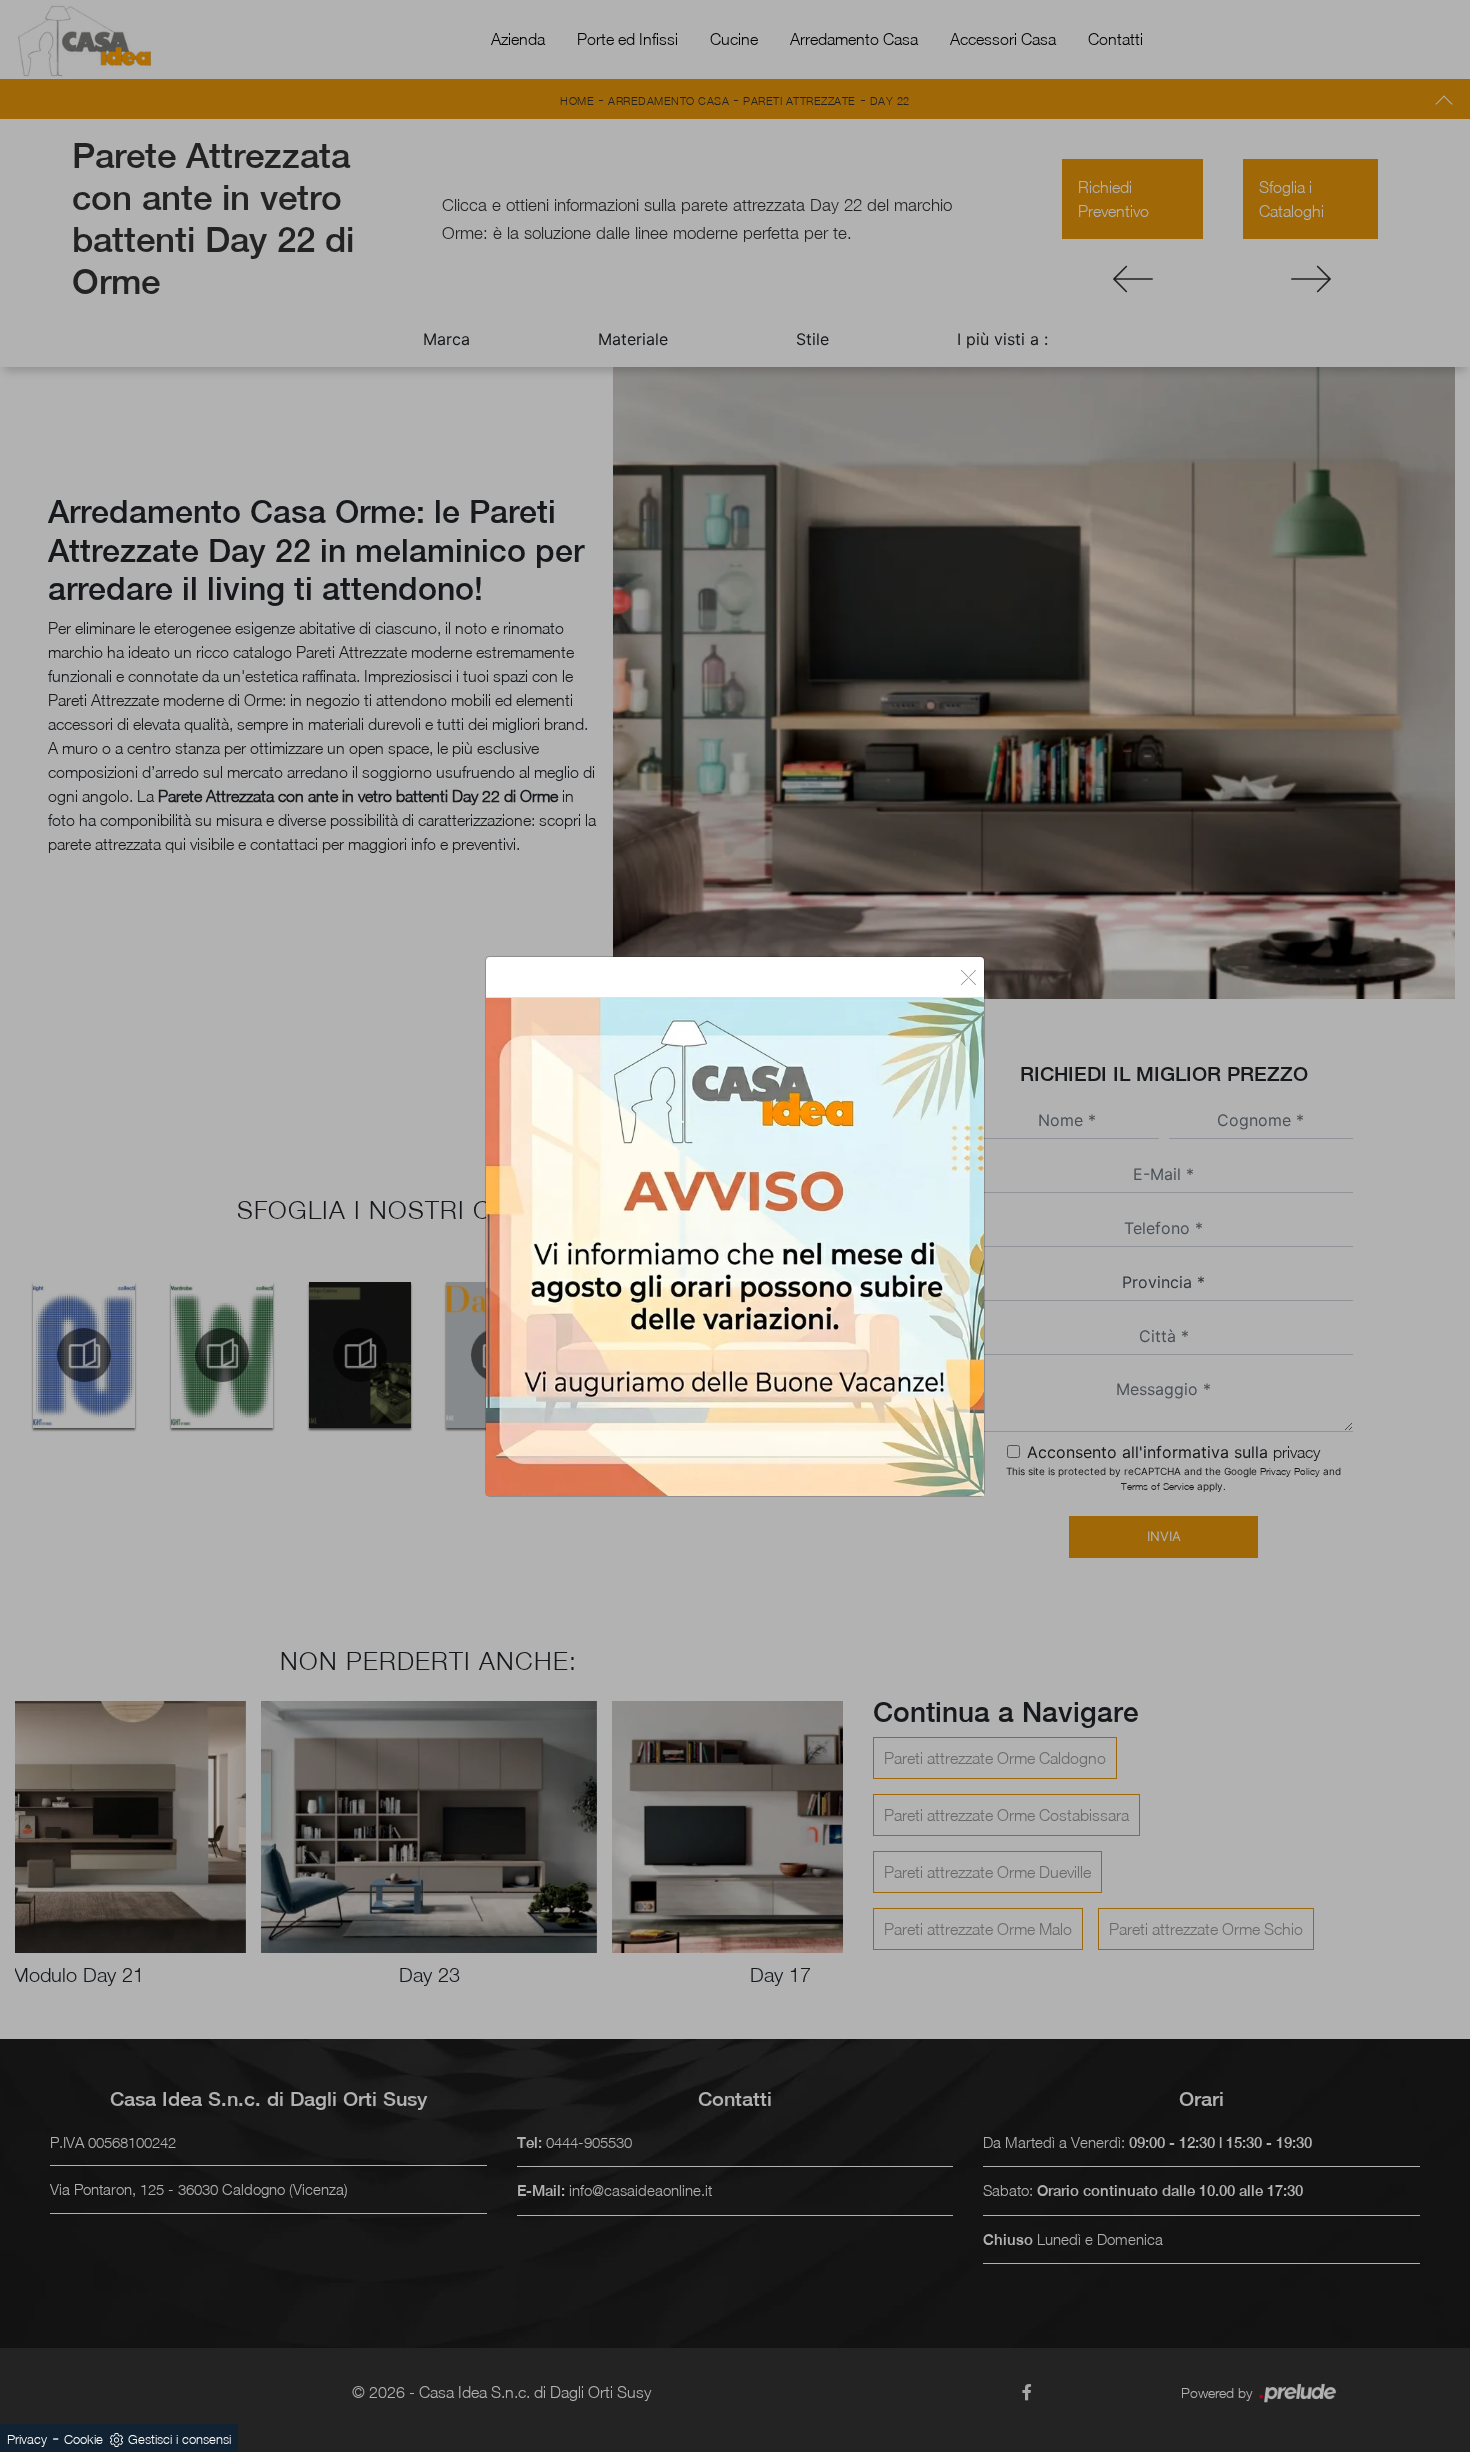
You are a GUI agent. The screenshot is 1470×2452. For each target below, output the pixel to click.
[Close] (968, 977)
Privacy (27, 2439)
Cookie (83, 2439)
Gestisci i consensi (179, 2439)
